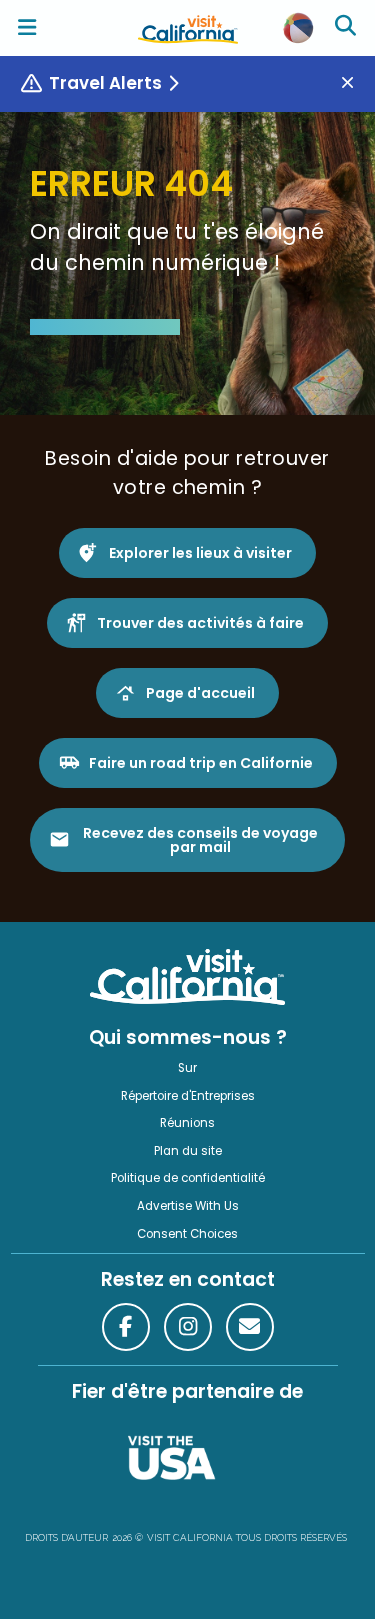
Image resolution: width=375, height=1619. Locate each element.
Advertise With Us (188, 1206)
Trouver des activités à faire (200, 623)
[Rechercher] (348, 28)
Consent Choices (187, 1234)
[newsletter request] (250, 1327)
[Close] (355, 83)
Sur (187, 1068)
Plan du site (188, 1151)
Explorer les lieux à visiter (200, 553)
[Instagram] (188, 1327)
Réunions (187, 1123)
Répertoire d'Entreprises (188, 1096)
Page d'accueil (200, 693)
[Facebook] (126, 1327)
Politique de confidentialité (188, 1178)
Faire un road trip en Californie (201, 763)
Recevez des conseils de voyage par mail (200, 840)
